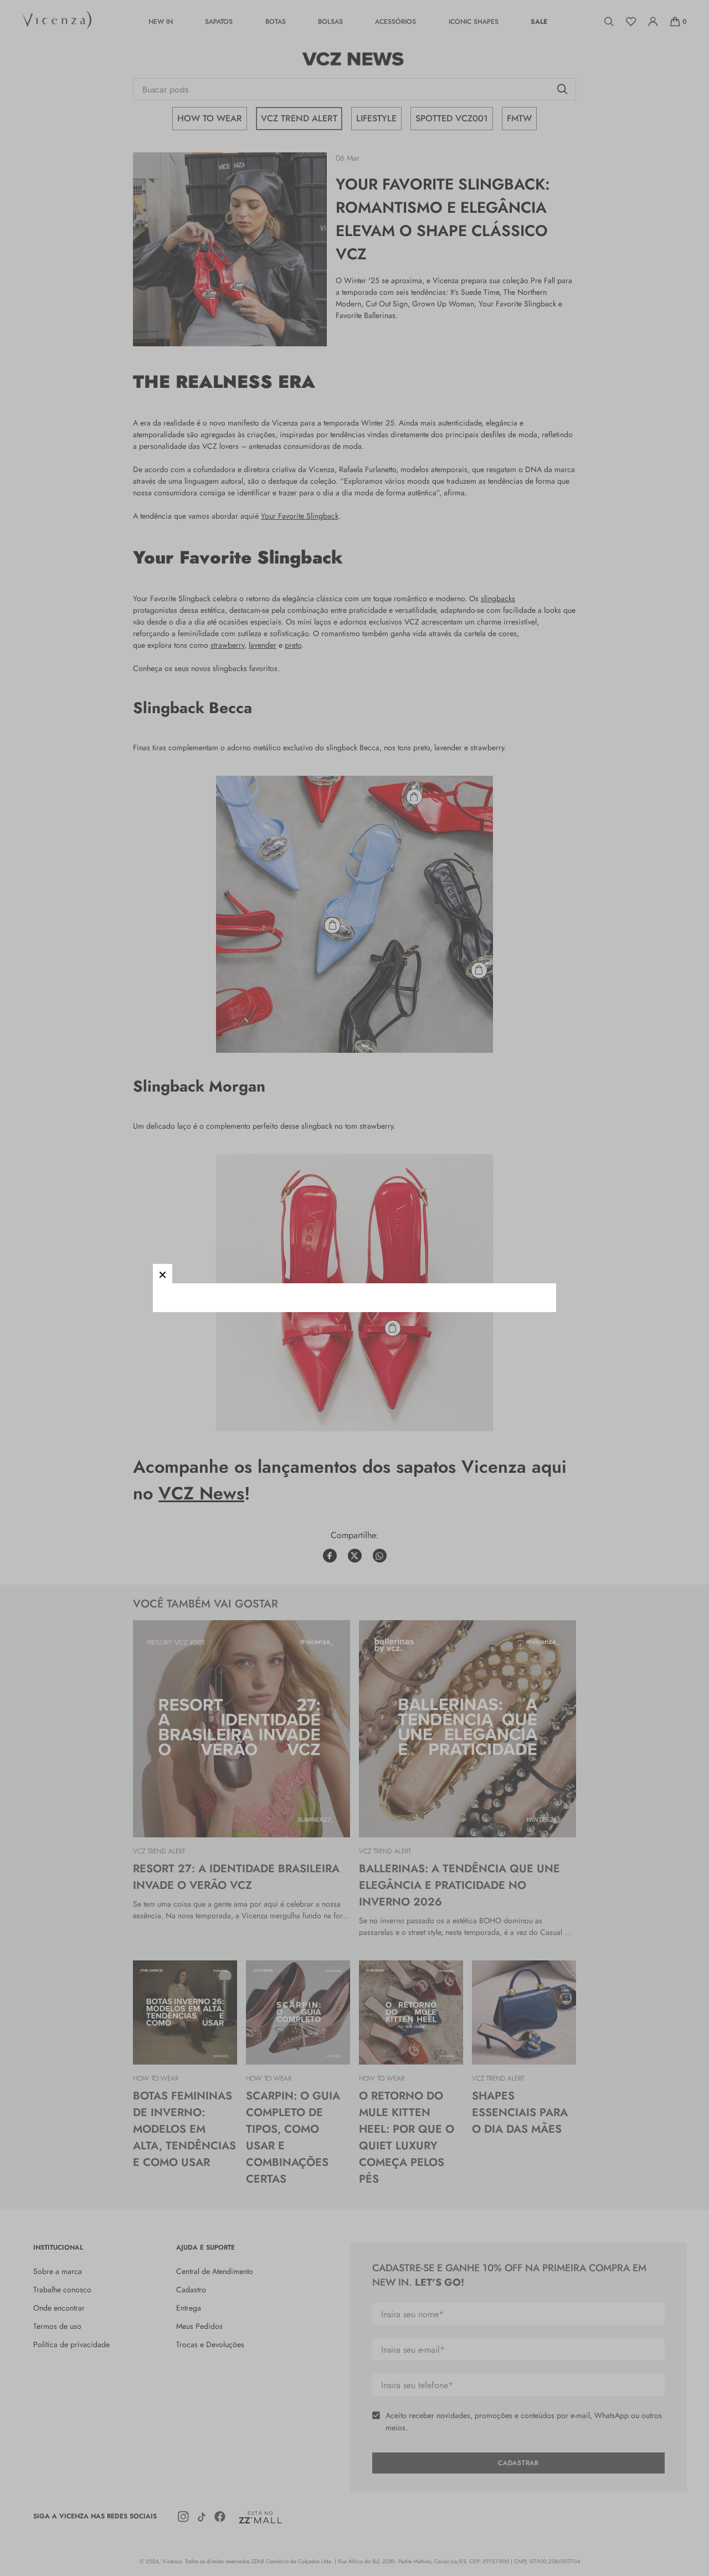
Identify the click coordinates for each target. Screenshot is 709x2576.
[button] (163, 1274)
